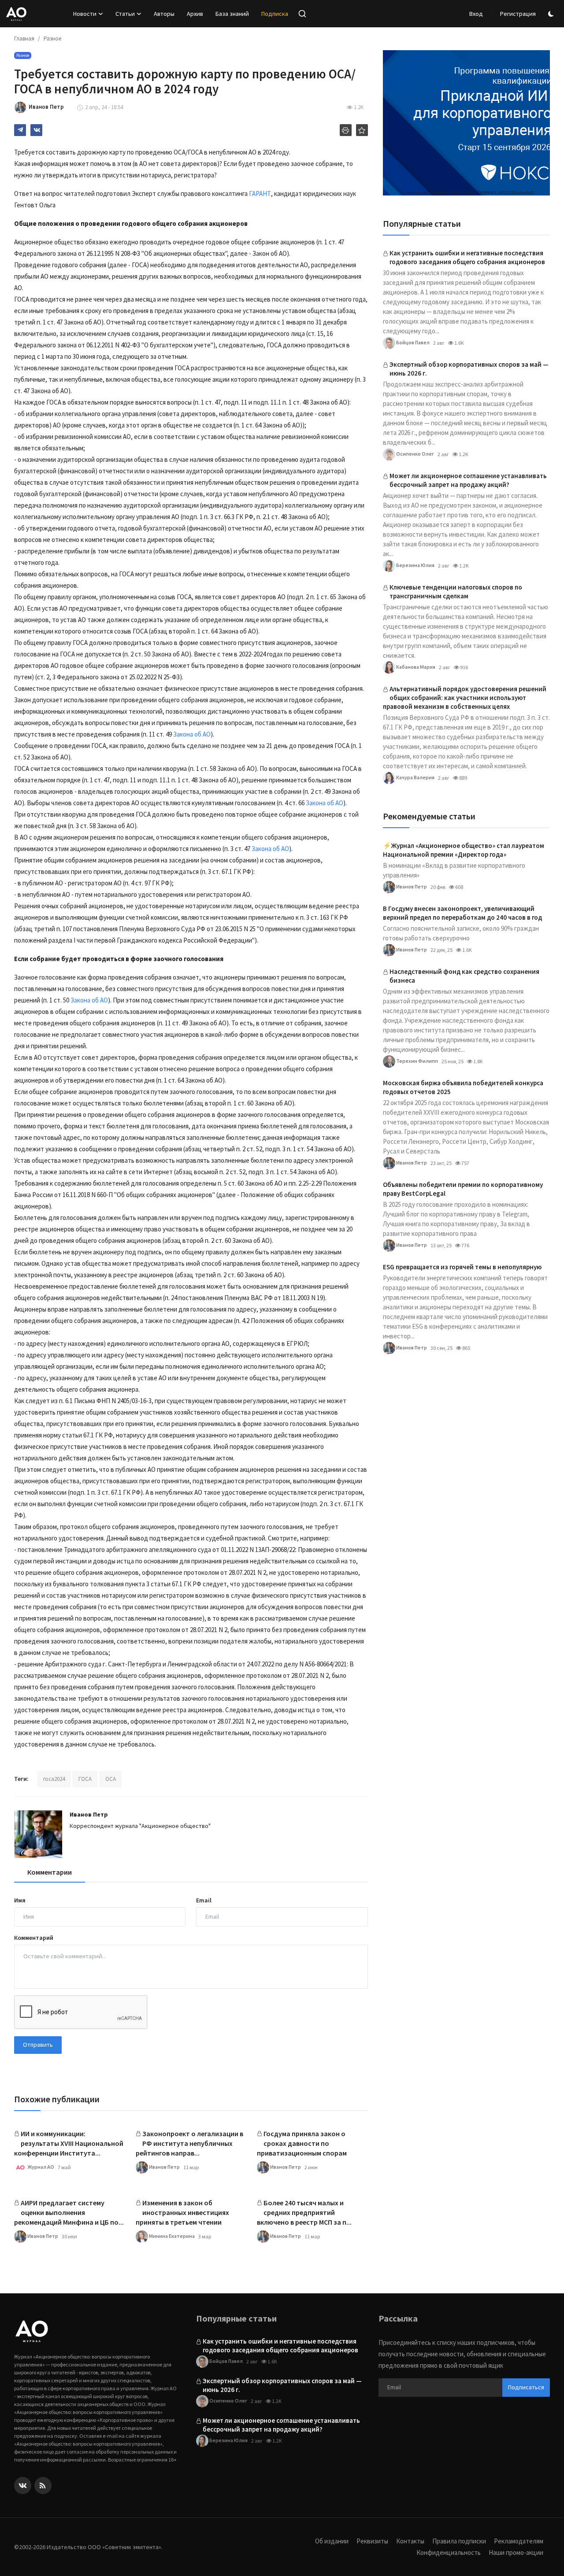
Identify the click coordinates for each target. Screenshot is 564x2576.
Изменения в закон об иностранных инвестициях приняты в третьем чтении (182, 2212)
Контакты (410, 2541)
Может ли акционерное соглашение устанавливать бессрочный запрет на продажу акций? (468, 480)
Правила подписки (459, 2541)
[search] (302, 14)
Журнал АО (40, 2167)
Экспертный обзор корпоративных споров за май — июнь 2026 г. (469, 369)
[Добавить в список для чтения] (362, 130)
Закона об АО (192, 734)
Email (204, 1900)
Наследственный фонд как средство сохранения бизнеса (464, 976)
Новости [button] (85, 14)
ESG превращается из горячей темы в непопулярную (462, 1267)
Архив (195, 14)
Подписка (275, 14)
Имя (20, 1900)
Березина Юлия (415, 565)
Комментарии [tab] (50, 1872)
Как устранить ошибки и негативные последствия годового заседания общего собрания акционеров (467, 257)
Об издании (332, 2541)
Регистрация (518, 14)
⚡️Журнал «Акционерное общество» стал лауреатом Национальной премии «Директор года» (464, 850)
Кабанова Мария (415, 666)
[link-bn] (466, 123)
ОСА (111, 1779)
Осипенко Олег (415, 453)
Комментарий (34, 1938)
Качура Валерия (415, 777)
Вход (476, 14)
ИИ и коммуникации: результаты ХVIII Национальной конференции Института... (69, 2143)
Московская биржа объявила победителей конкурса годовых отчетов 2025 (463, 1087)
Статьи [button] (125, 14)
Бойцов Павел (412, 342)
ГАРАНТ (259, 193)
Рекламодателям (519, 2541)
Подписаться (526, 2387)
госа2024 (54, 1779)
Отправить (38, 2045)
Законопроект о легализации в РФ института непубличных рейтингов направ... (189, 2143)
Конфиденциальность (449, 2552)
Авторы (164, 14)
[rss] (43, 2486)
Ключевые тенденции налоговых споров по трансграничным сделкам (456, 591)
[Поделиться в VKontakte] (36, 130)
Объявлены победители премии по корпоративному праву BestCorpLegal (463, 1189)
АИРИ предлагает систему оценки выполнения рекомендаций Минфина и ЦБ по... (69, 2212)
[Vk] (23, 2486)
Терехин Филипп (417, 1060)
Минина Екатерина (171, 2236)
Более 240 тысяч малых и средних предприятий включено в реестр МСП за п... (304, 2212)
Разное (52, 39)
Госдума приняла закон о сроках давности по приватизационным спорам (302, 2143)
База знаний (232, 14)
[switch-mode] (552, 14)
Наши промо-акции (516, 2552)
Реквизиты (372, 2541)
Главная (24, 39)
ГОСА (85, 1779)
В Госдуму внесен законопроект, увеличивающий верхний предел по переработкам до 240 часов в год (462, 913)
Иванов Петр (89, 1814)
